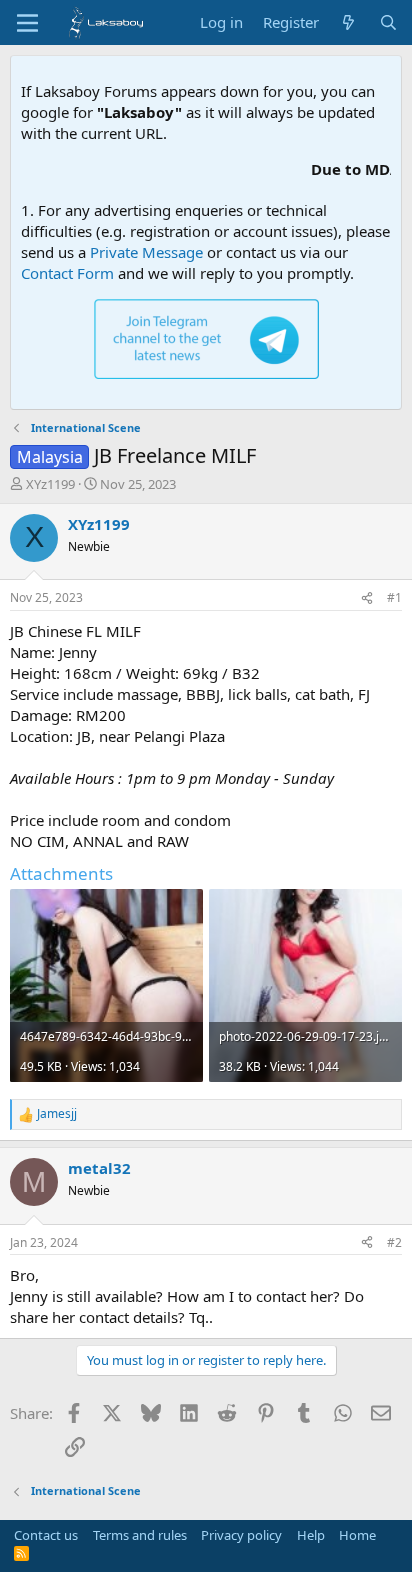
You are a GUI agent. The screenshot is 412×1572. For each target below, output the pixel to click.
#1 (394, 597)
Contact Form (67, 273)
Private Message (146, 252)
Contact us (46, 1535)
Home (357, 1535)
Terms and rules (140, 1535)
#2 (394, 1242)
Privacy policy (241, 1535)
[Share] (367, 598)
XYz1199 (50, 484)
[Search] (388, 22)
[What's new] (348, 22)
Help (311, 1535)
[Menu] (27, 23)
